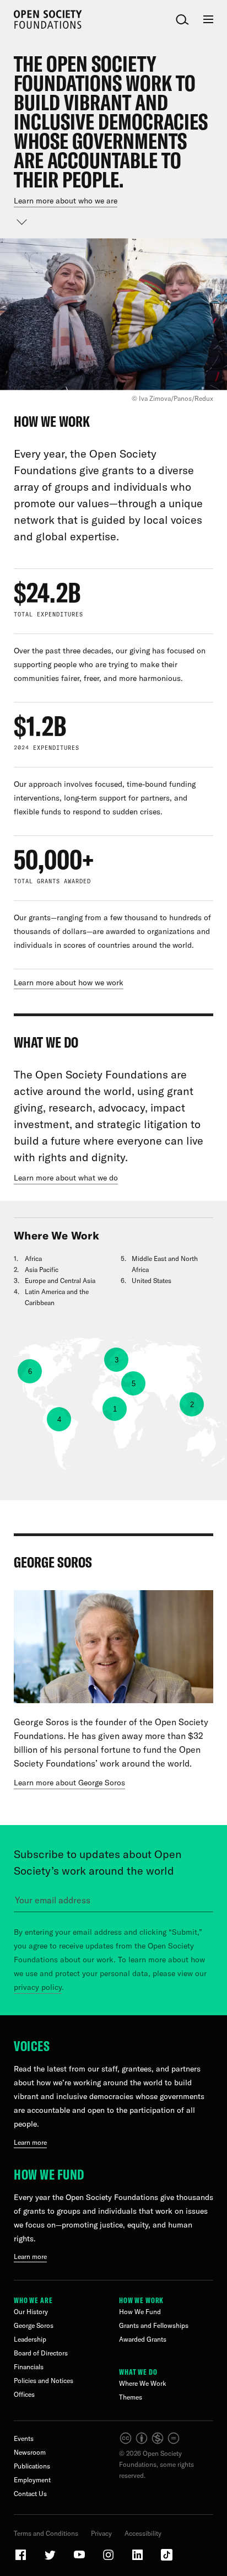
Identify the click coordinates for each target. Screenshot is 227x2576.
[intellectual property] (150, 2442)
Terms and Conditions (46, 2533)
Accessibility (143, 2533)
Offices (24, 2394)
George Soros (34, 2325)
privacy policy (38, 1987)
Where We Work (143, 2383)
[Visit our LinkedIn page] (138, 2559)
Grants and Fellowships (154, 2325)
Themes (131, 2397)
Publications (32, 2466)
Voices (32, 2046)
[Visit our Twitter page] (51, 2559)
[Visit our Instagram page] (109, 2559)
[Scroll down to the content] (22, 222)
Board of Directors (41, 2353)
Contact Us (30, 2494)
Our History (31, 2312)
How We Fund (49, 2174)
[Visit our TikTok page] (167, 2559)
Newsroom (30, 2452)
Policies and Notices (44, 2381)
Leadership (30, 2339)
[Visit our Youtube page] (80, 2559)
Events (24, 2438)
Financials (29, 2367)
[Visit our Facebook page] (21, 2559)
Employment (32, 2480)
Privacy (101, 2533)
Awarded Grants (143, 2339)
